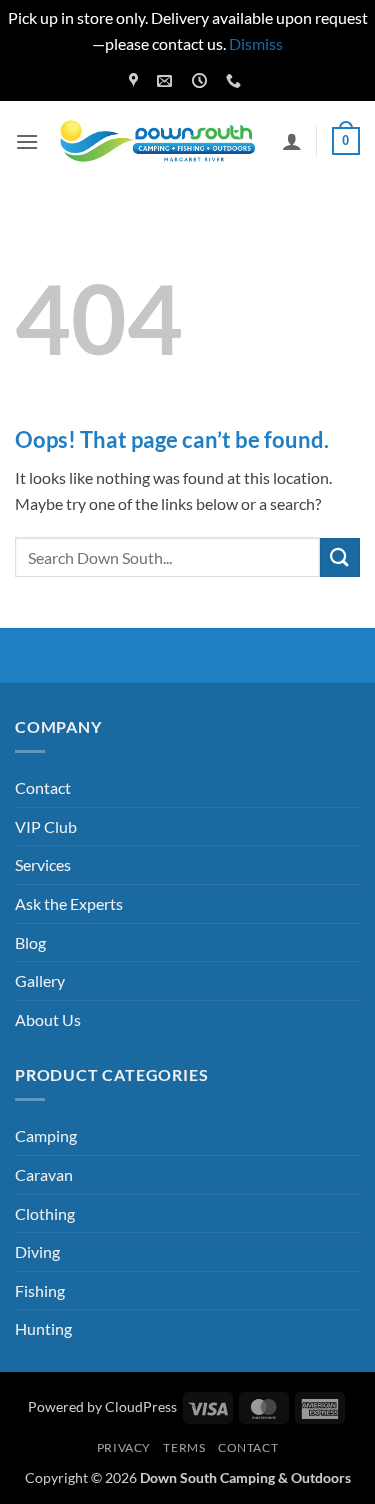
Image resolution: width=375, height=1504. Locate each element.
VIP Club (46, 826)
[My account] (292, 141)
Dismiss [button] (256, 43)
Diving (37, 1251)
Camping (46, 1135)
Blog (30, 942)
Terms (184, 1447)
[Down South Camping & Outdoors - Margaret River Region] (160, 141)
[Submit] (340, 557)
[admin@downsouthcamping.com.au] (167, 81)
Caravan (44, 1174)
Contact (43, 787)
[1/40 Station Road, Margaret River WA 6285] (136, 81)
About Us (48, 1019)
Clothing (45, 1213)
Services (43, 864)
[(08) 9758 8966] (236, 81)
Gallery (40, 980)
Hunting (43, 1328)
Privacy (124, 1447)
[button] (27, 141)
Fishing (40, 1290)
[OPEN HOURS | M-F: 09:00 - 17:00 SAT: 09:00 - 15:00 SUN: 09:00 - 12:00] (202, 81)
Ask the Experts (69, 903)
